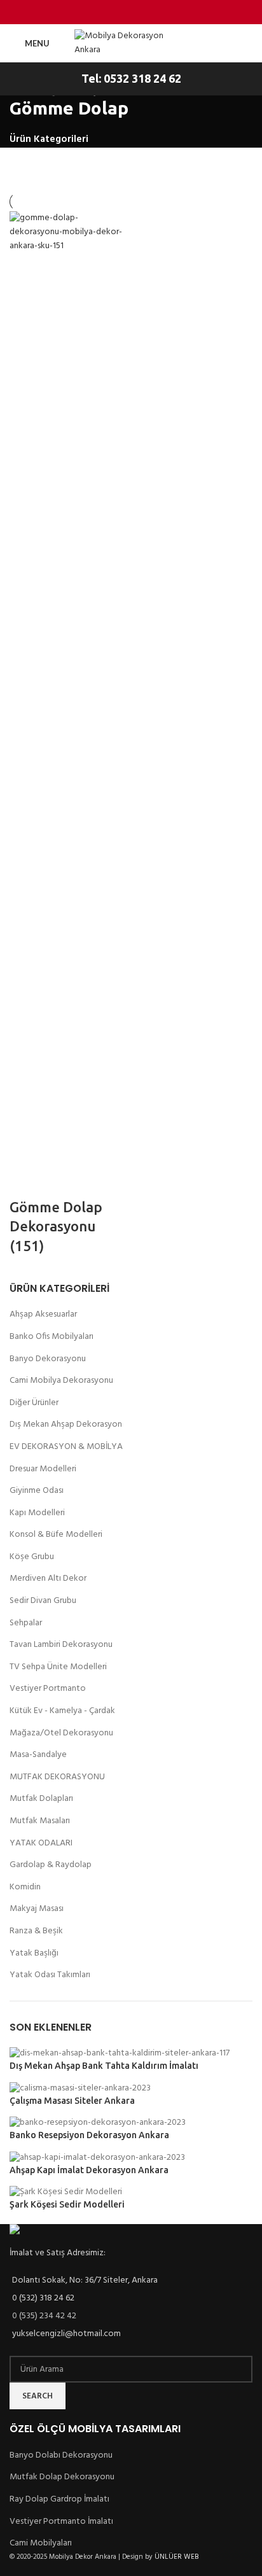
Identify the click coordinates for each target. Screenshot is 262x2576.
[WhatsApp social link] (171, 12)
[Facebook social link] (91, 12)
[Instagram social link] (123, 12)
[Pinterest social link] (155, 12)
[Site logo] (131, 44)
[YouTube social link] (139, 12)
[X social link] (107, 12)
